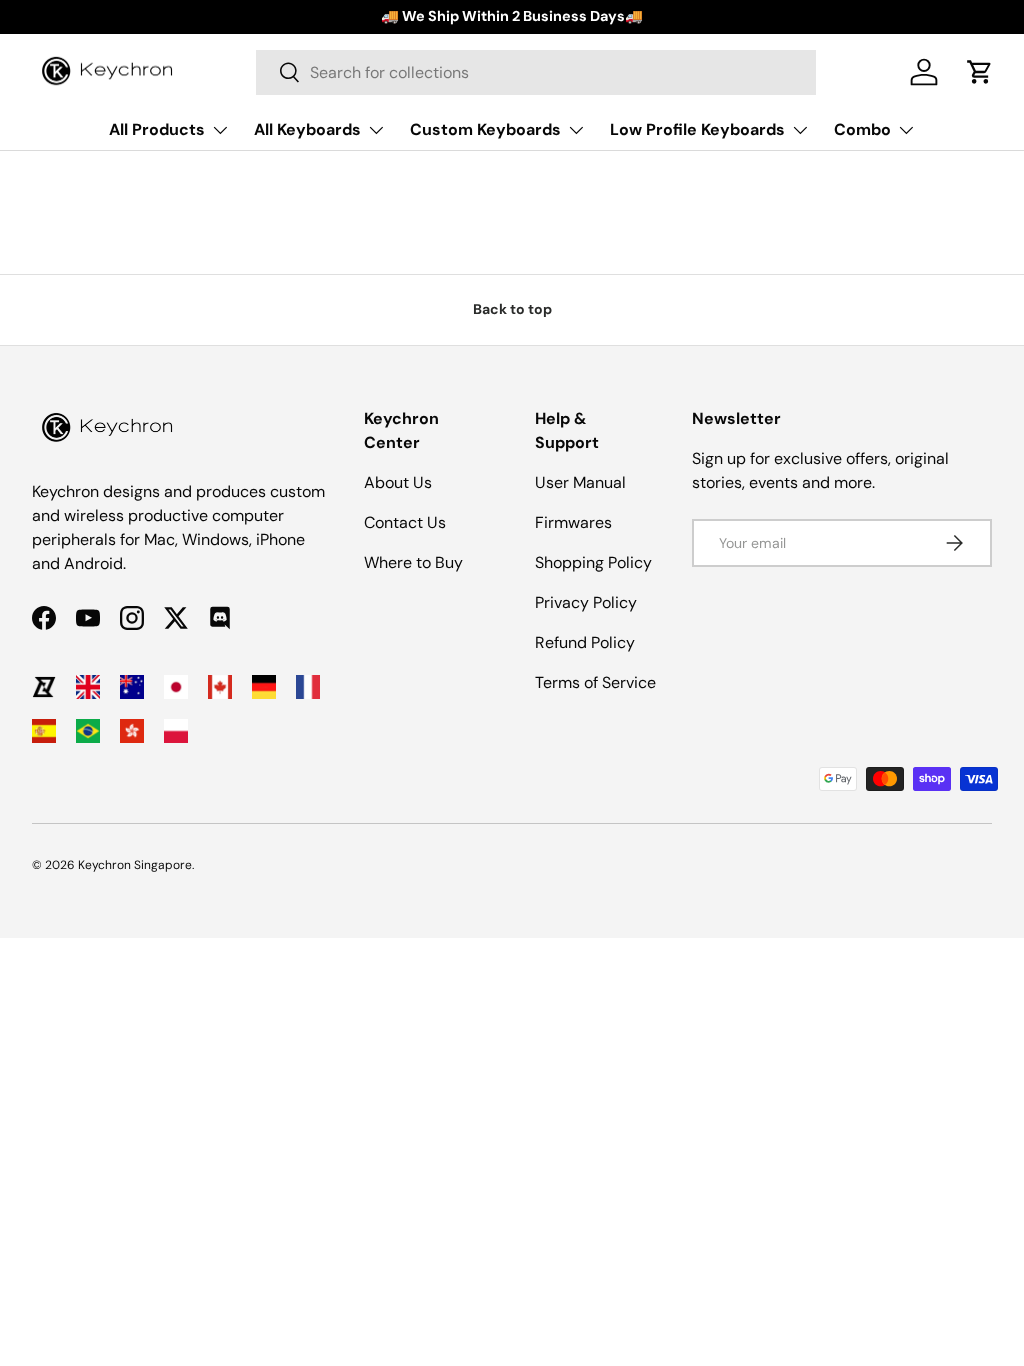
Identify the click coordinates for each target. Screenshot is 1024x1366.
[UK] (88, 687)
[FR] (308, 687)
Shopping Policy (593, 562)
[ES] (44, 731)
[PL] (176, 731)
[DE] (264, 687)
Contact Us (405, 522)
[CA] (220, 687)
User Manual (580, 482)
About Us (398, 482)
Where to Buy (413, 562)
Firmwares (573, 522)
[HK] (132, 731)
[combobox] (536, 72)
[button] (980, 72)
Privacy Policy (586, 602)
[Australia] (132, 687)
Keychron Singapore (135, 865)
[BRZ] (88, 731)
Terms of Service (595, 682)
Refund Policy (585, 642)
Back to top (512, 309)
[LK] (44, 687)
